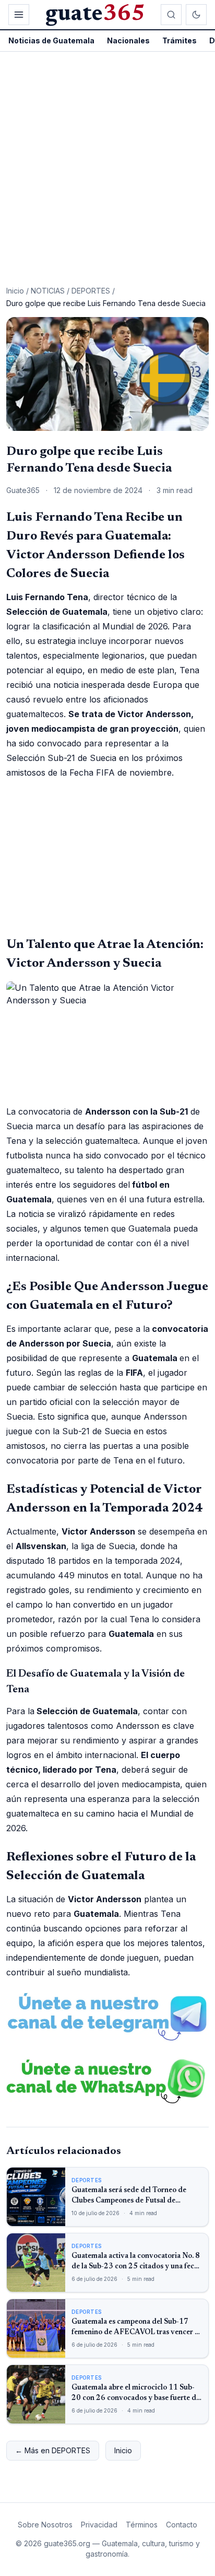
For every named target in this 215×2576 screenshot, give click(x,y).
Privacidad (99, 2525)
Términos (142, 2525)
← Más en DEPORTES (53, 2450)
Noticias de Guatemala (51, 40)
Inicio (15, 291)
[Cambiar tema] (196, 15)
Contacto (182, 2525)
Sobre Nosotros (45, 2525)
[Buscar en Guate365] (171, 15)
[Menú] (19, 15)
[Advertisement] (107, 165)
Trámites (180, 40)
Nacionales (128, 40)
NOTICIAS (48, 291)
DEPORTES (91, 291)
